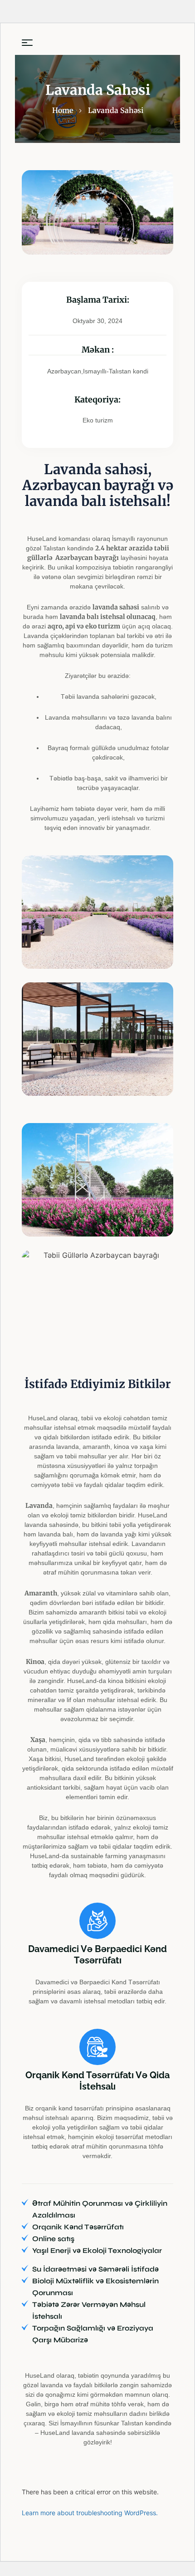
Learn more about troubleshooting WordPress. (90, 2513)
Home (63, 110)
